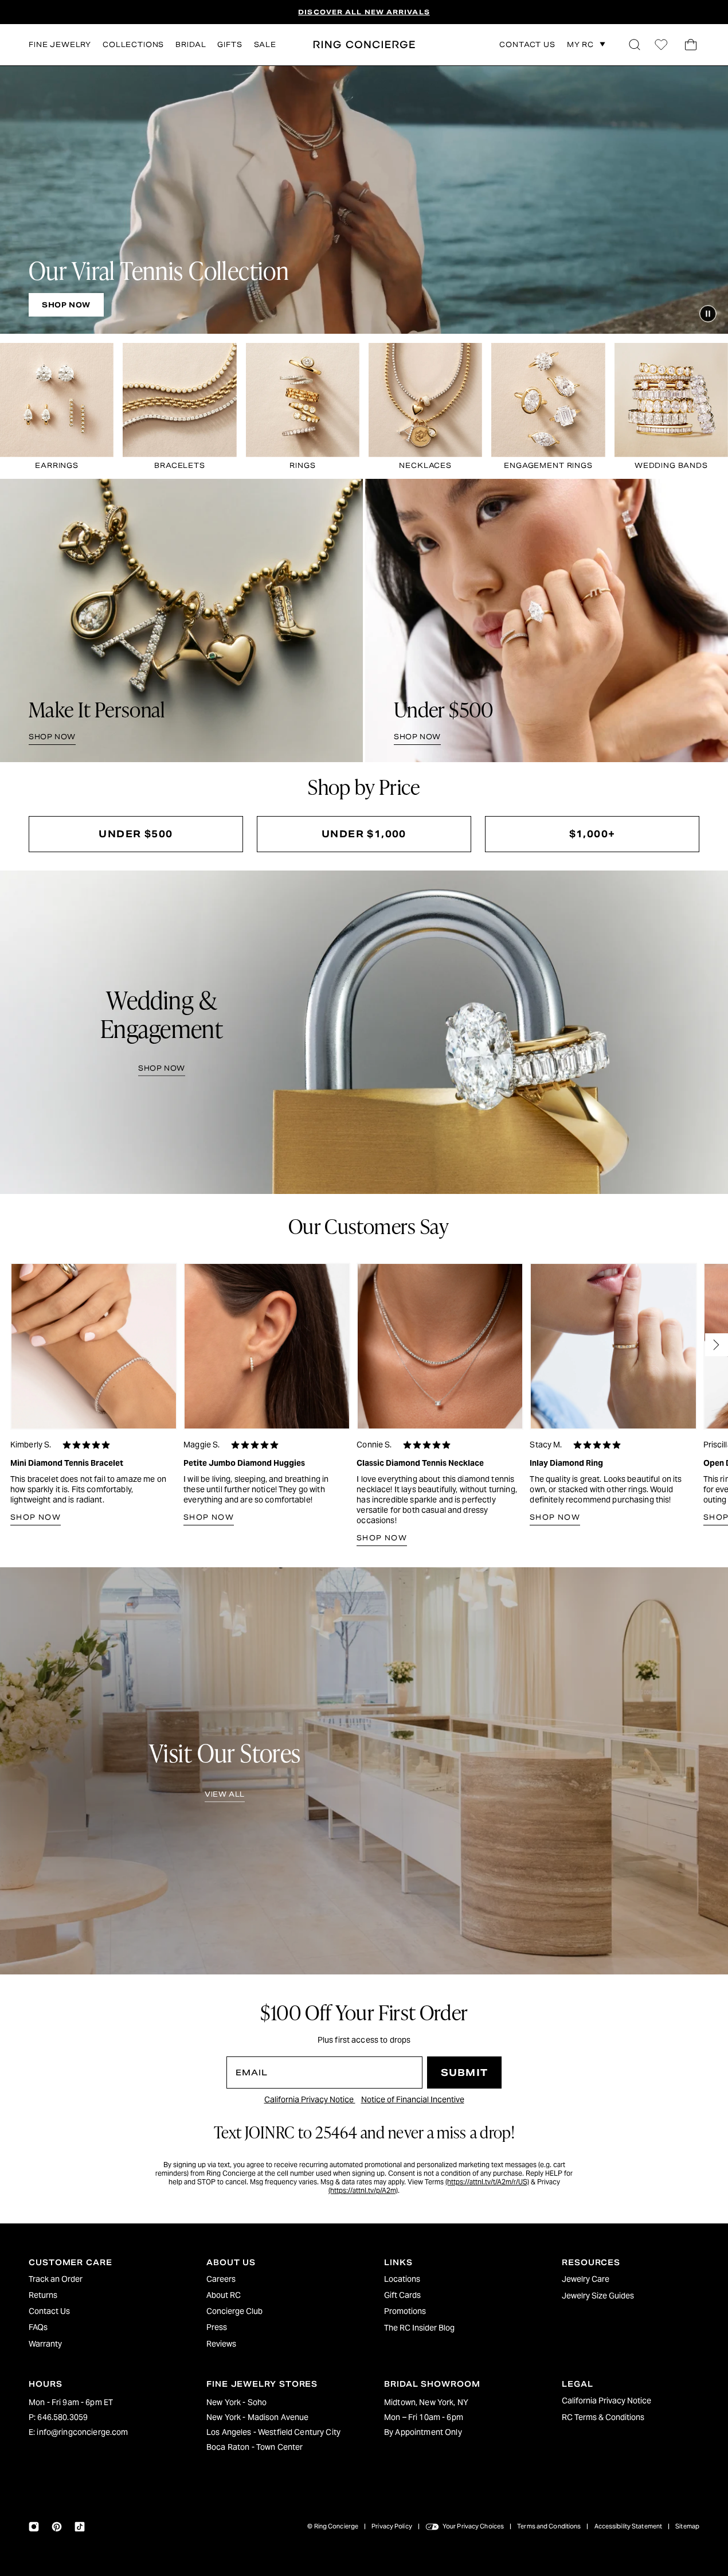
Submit (464, 2073)
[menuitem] (97, 2279)
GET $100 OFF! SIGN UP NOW (364, 12)
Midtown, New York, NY (426, 2402)
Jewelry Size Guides (598, 2296)
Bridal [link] (191, 44)
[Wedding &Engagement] (364, 1033)
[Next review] (717, 1345)
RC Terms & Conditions (603, 2417)
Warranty (45, 2344)
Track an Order (56, 2279)
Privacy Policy (392, 2526)
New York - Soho (236, 2402)
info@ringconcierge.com (82, 2432)
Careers (221, 2279)
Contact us (527, 45)
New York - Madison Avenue (258, 2417)
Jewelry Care (586, 2279)
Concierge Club (234, 2311)
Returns (43, 2295)
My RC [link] (580, 44)
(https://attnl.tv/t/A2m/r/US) (487, 2182)
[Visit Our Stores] (364, 1771)
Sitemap (687, 2526)
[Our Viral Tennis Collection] (364, 200)
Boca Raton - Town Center (255, 2447)
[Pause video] (708, 314)
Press (217, 2327)
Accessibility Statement (629, 2526)
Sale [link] (265, 44)
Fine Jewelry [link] (60, 44)
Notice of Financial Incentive (413, 2099)
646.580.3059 (62, 2417)
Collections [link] (133, 44)
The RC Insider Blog (419, 2328)
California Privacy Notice (310, 2099)
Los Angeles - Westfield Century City (273, 2432)
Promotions (405, 2311)
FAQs (38, 2327)
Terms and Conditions (549, 2526)
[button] (635, 45)
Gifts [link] (230, 44)
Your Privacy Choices (473, 2526)
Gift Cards (402, 2295)
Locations (402, 2279)
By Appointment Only (423, 2432)
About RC (224, 2295)
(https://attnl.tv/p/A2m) (363, 2190)
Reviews (221, 2344)
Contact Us (49, 2311)
